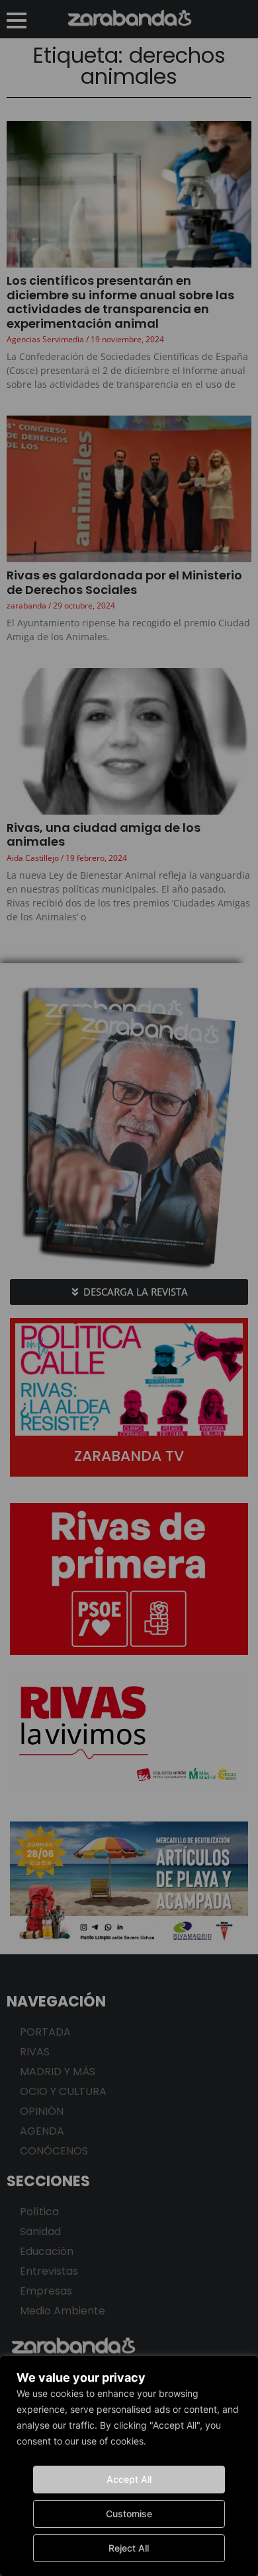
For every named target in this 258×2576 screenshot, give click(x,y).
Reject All (129, 2548)
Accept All (129, 2479)
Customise (129, 2514)
